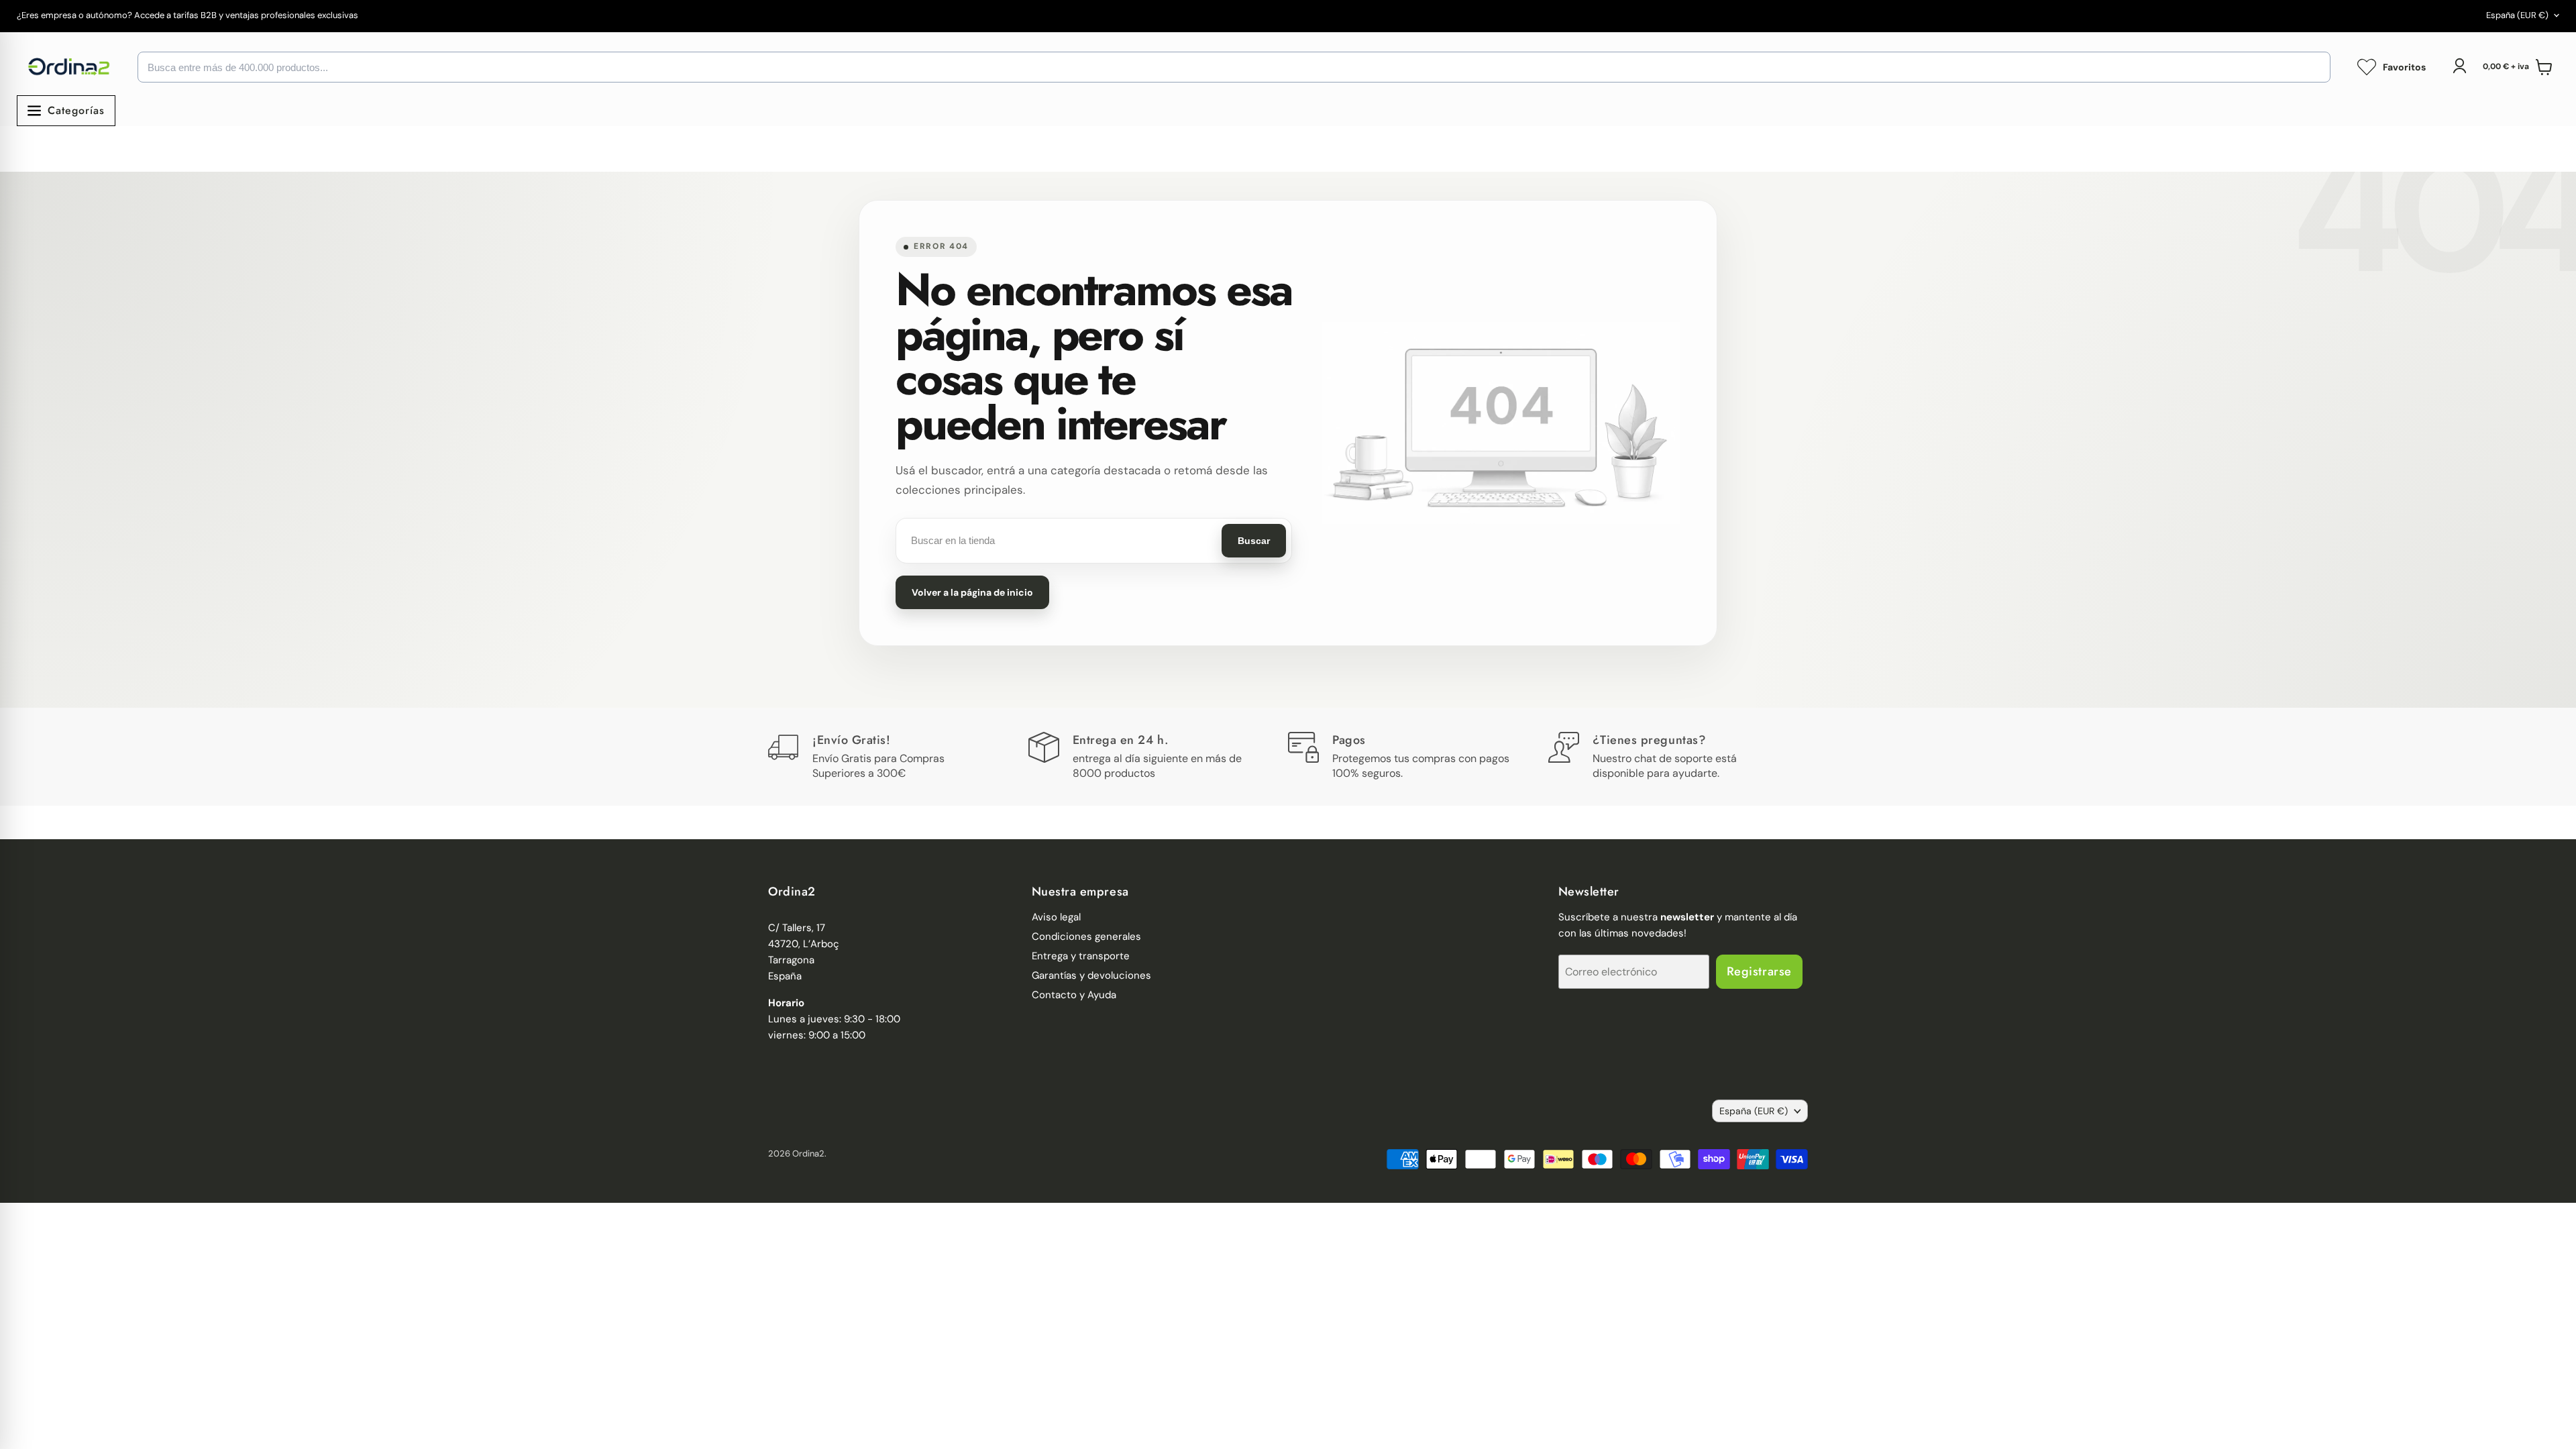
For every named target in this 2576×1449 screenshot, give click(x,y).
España (2517, 15)
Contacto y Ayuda (1074, 995)
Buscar (1254, 541)
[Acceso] (2459, 66)
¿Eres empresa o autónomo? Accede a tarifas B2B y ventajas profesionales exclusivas (187, 16)
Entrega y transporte (1081, 956)
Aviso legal (1056, 917)
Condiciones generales (1086, 936)
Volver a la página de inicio (972, 592)
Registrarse (1759, 971)
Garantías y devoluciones (1091, 975)
